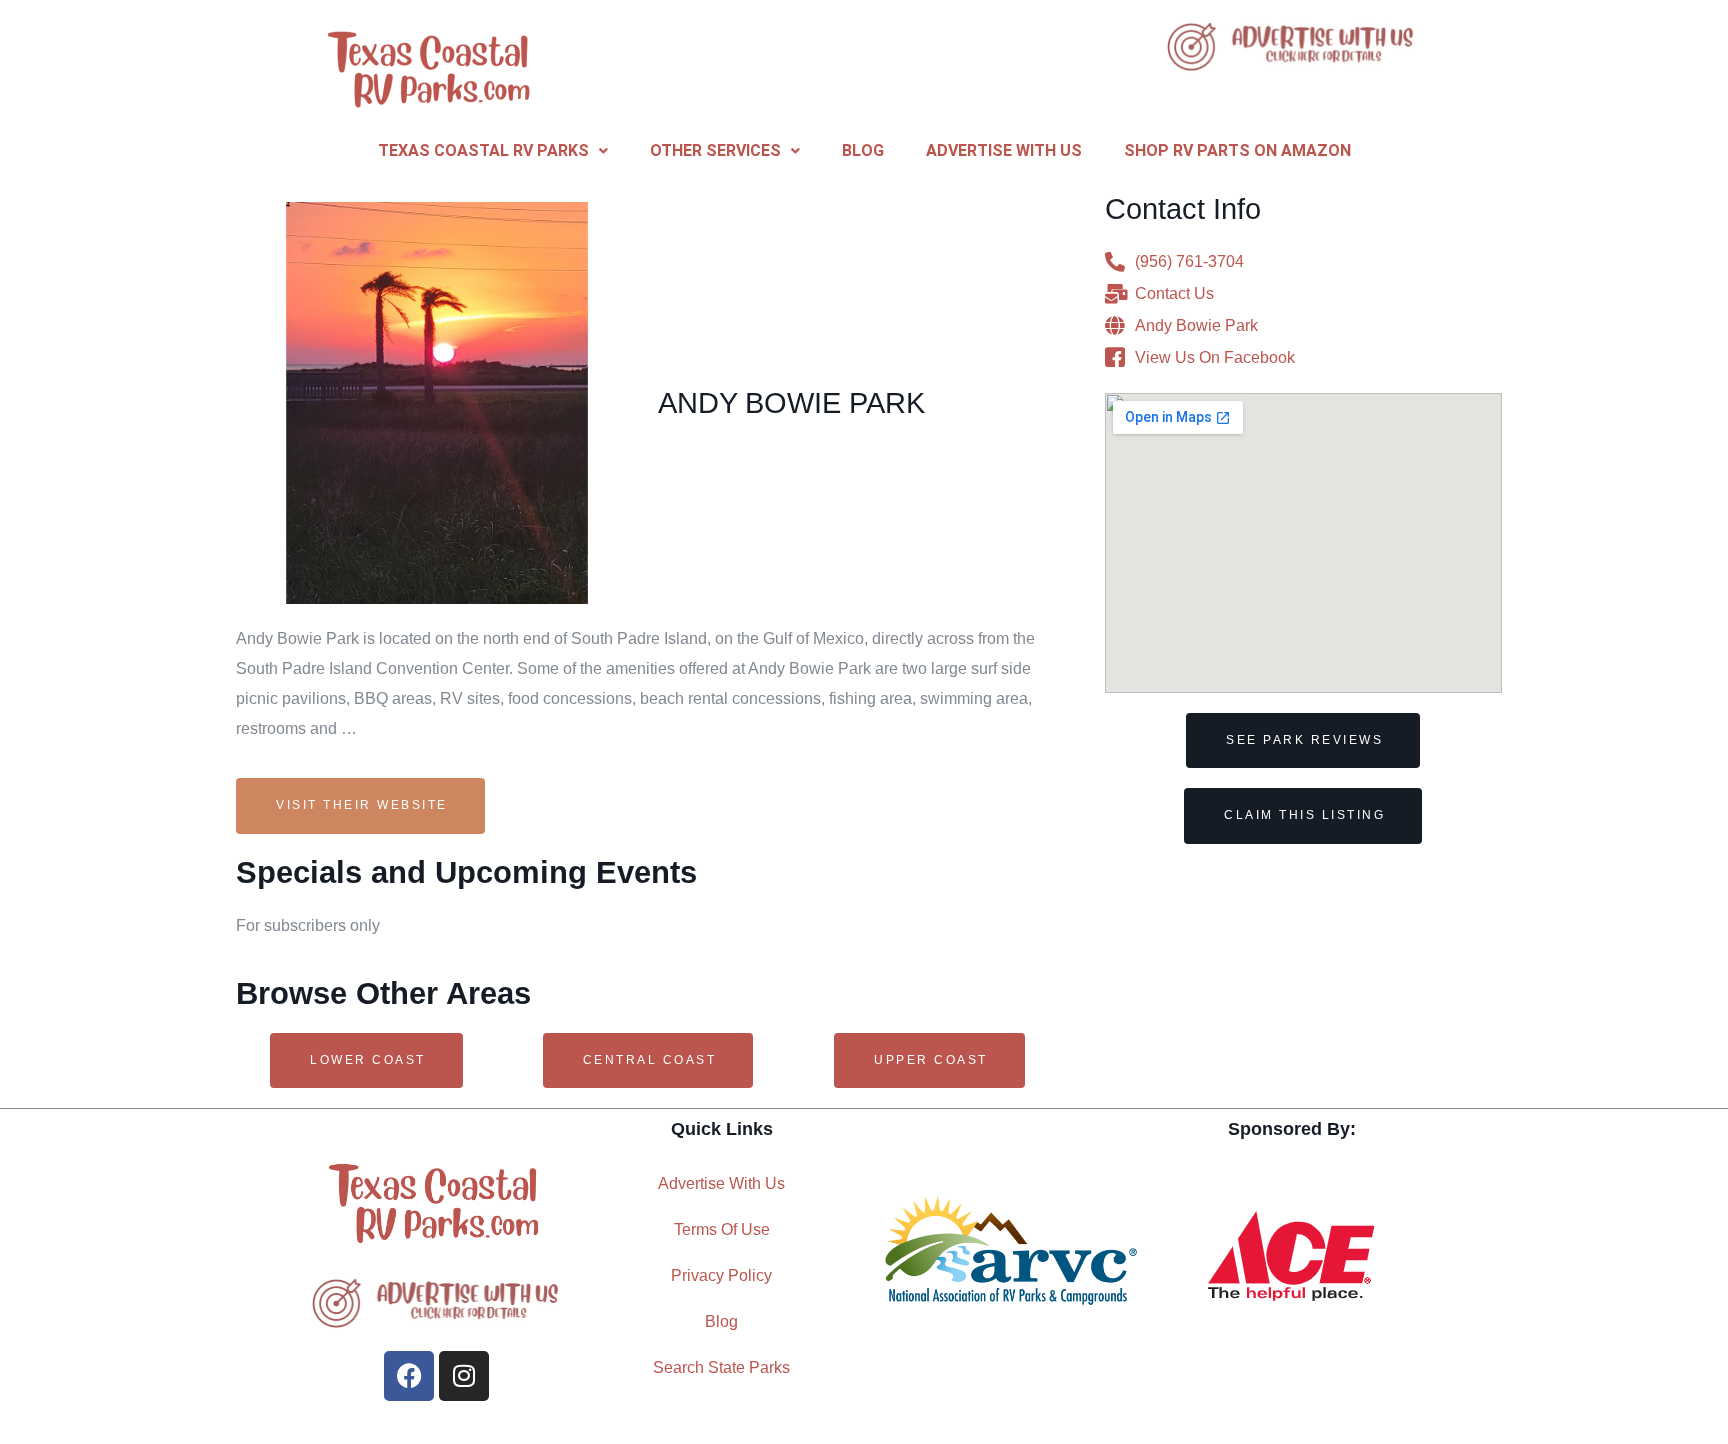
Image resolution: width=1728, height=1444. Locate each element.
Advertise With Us (1004, 150)
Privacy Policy (721, 1275)
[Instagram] (464, 1376)
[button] (493, 151)
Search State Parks (721, 1367)
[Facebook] (409, 1376)
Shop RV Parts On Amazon (1237, 150)
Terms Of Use (722, 1229)
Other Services (715, 150)
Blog (863, 150)
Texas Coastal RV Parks (483, 150)
